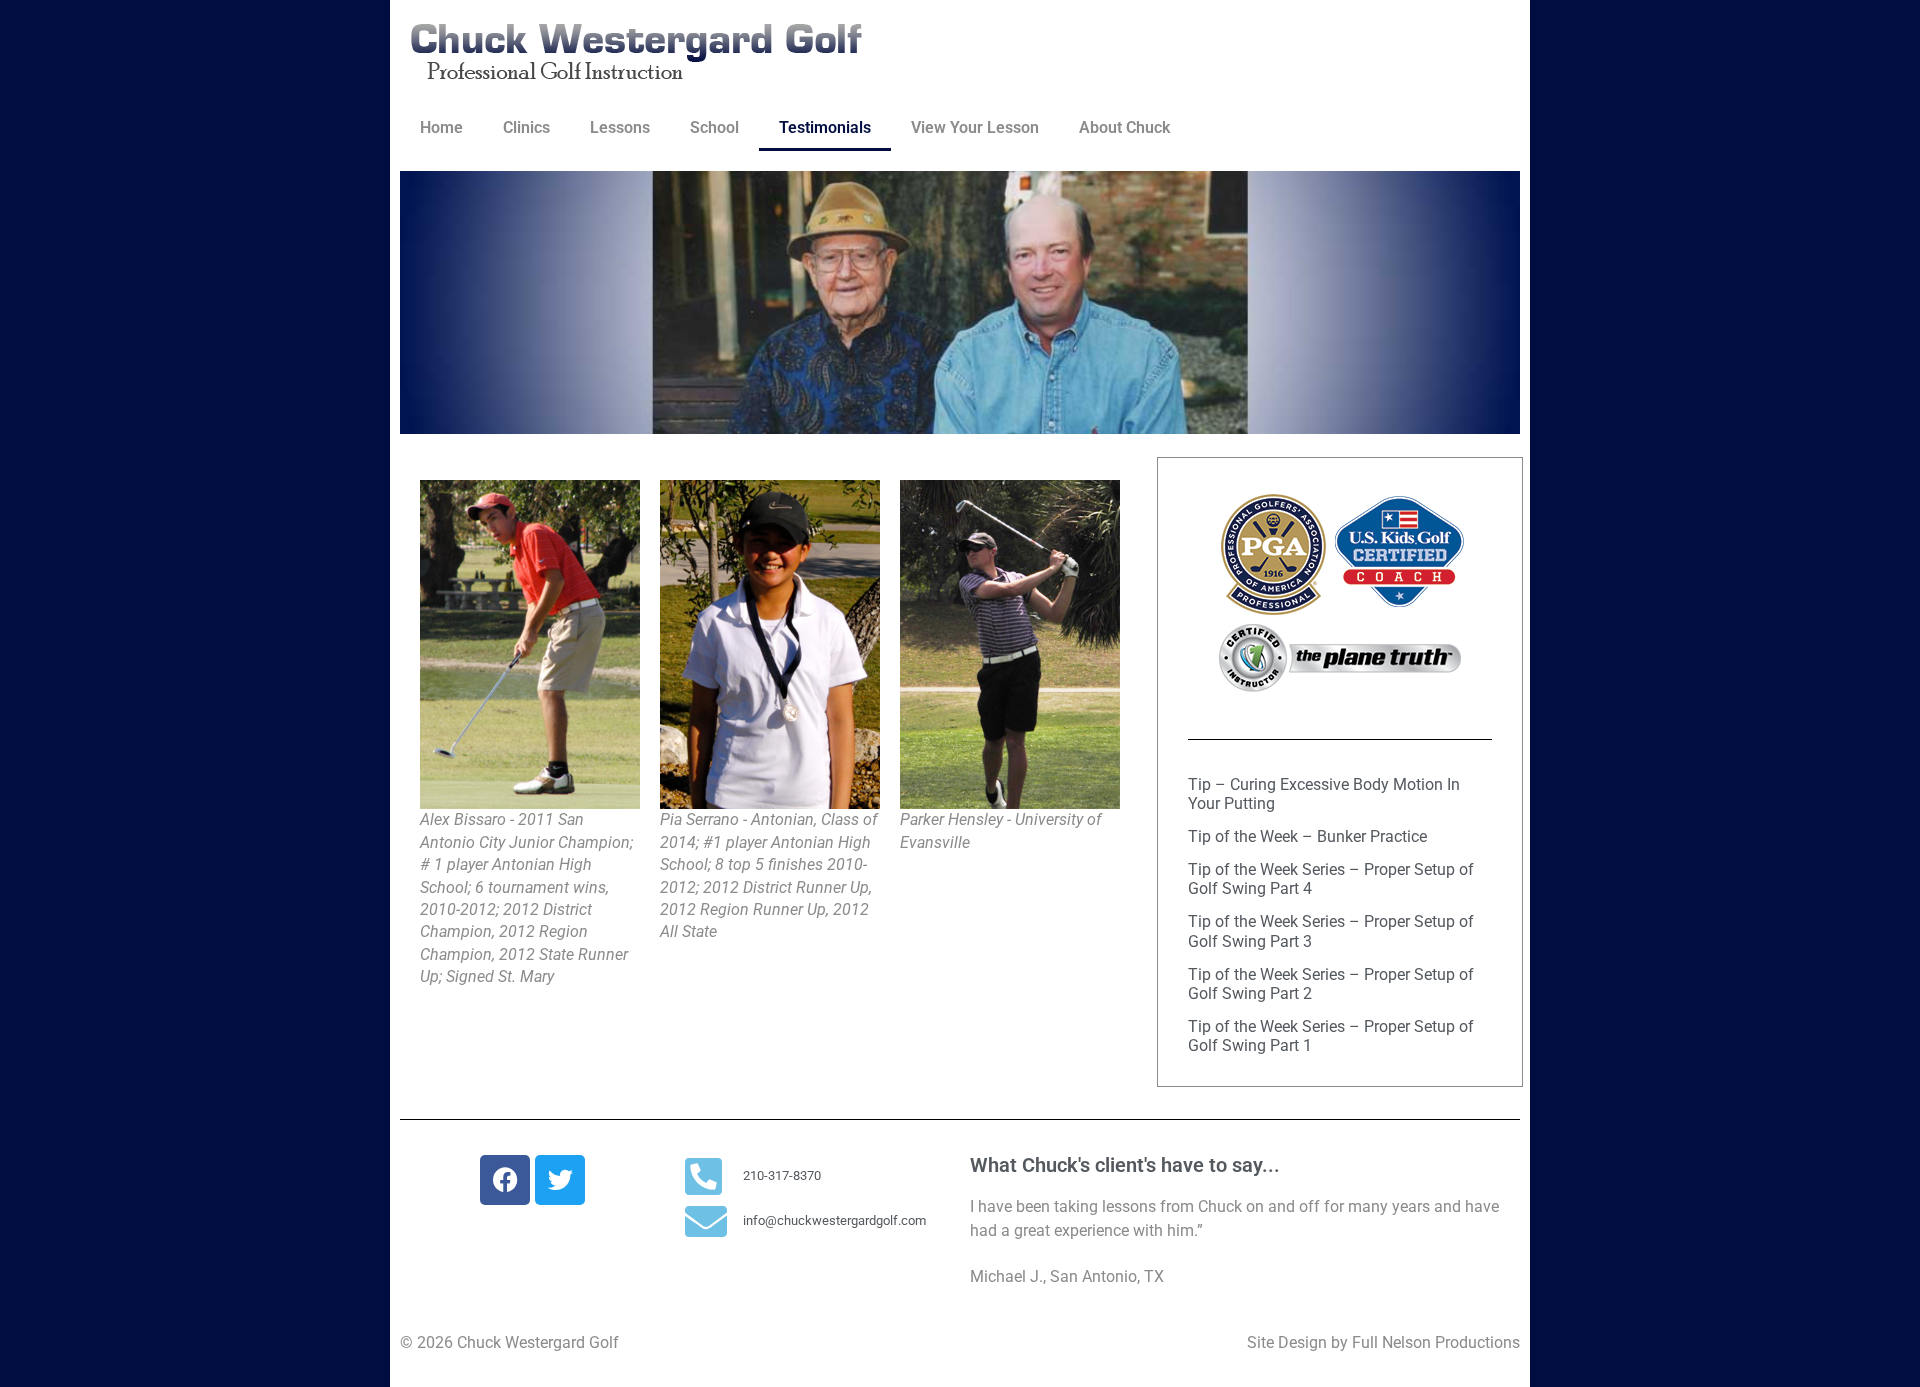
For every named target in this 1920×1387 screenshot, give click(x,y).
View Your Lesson (975, 127)
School (714, 127)
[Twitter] (560, 1180)
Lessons (620, 127)
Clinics (526, 127)
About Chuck (1124, 127)
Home (441, 127)
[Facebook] (505, 1180)
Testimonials (825, 127)
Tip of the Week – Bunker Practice (1307, 836)
